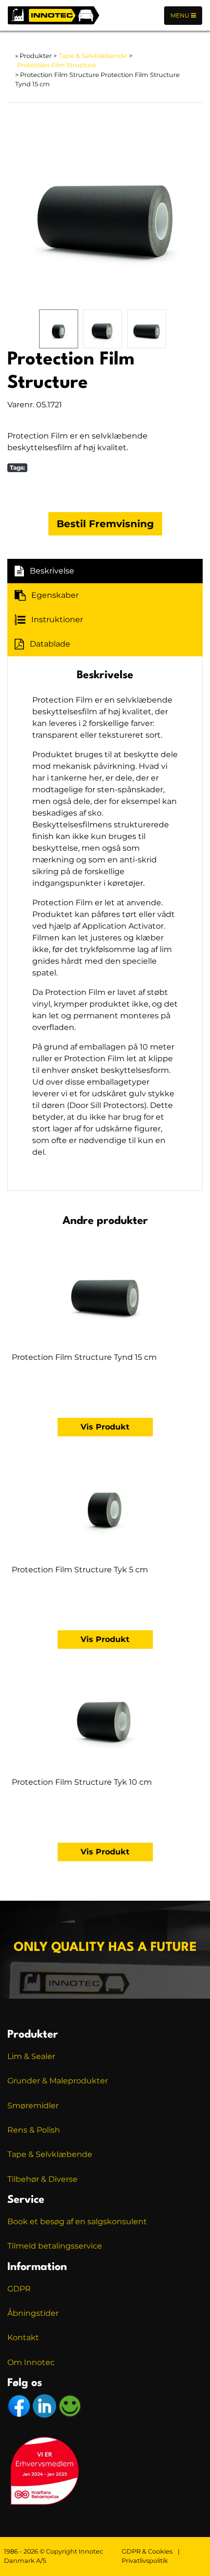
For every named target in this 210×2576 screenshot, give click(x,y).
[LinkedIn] (45, 2405)
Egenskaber (55, 595)
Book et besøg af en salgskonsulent (77, 2222)
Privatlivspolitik (145, 2561)
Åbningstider (33, 2313)
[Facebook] (20, 2405)
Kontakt (23, 2337)
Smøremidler (33, 2106)
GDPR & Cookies (147, 2551)
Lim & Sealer (31, 2056)
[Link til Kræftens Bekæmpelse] (44, 2470)
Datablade (50, 644)
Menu (181, 15)
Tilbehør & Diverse (42, 2179)
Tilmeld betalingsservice (55, 2246)
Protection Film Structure (57, 65)
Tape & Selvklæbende (93, 56)
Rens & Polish (34, 2130)
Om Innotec (31, 2362)
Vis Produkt (105, 1427)
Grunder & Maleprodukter (58, 2081)
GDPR (19, 2289)
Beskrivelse (52, 571)
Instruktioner (57, 620)
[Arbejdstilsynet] (70, 2405)
